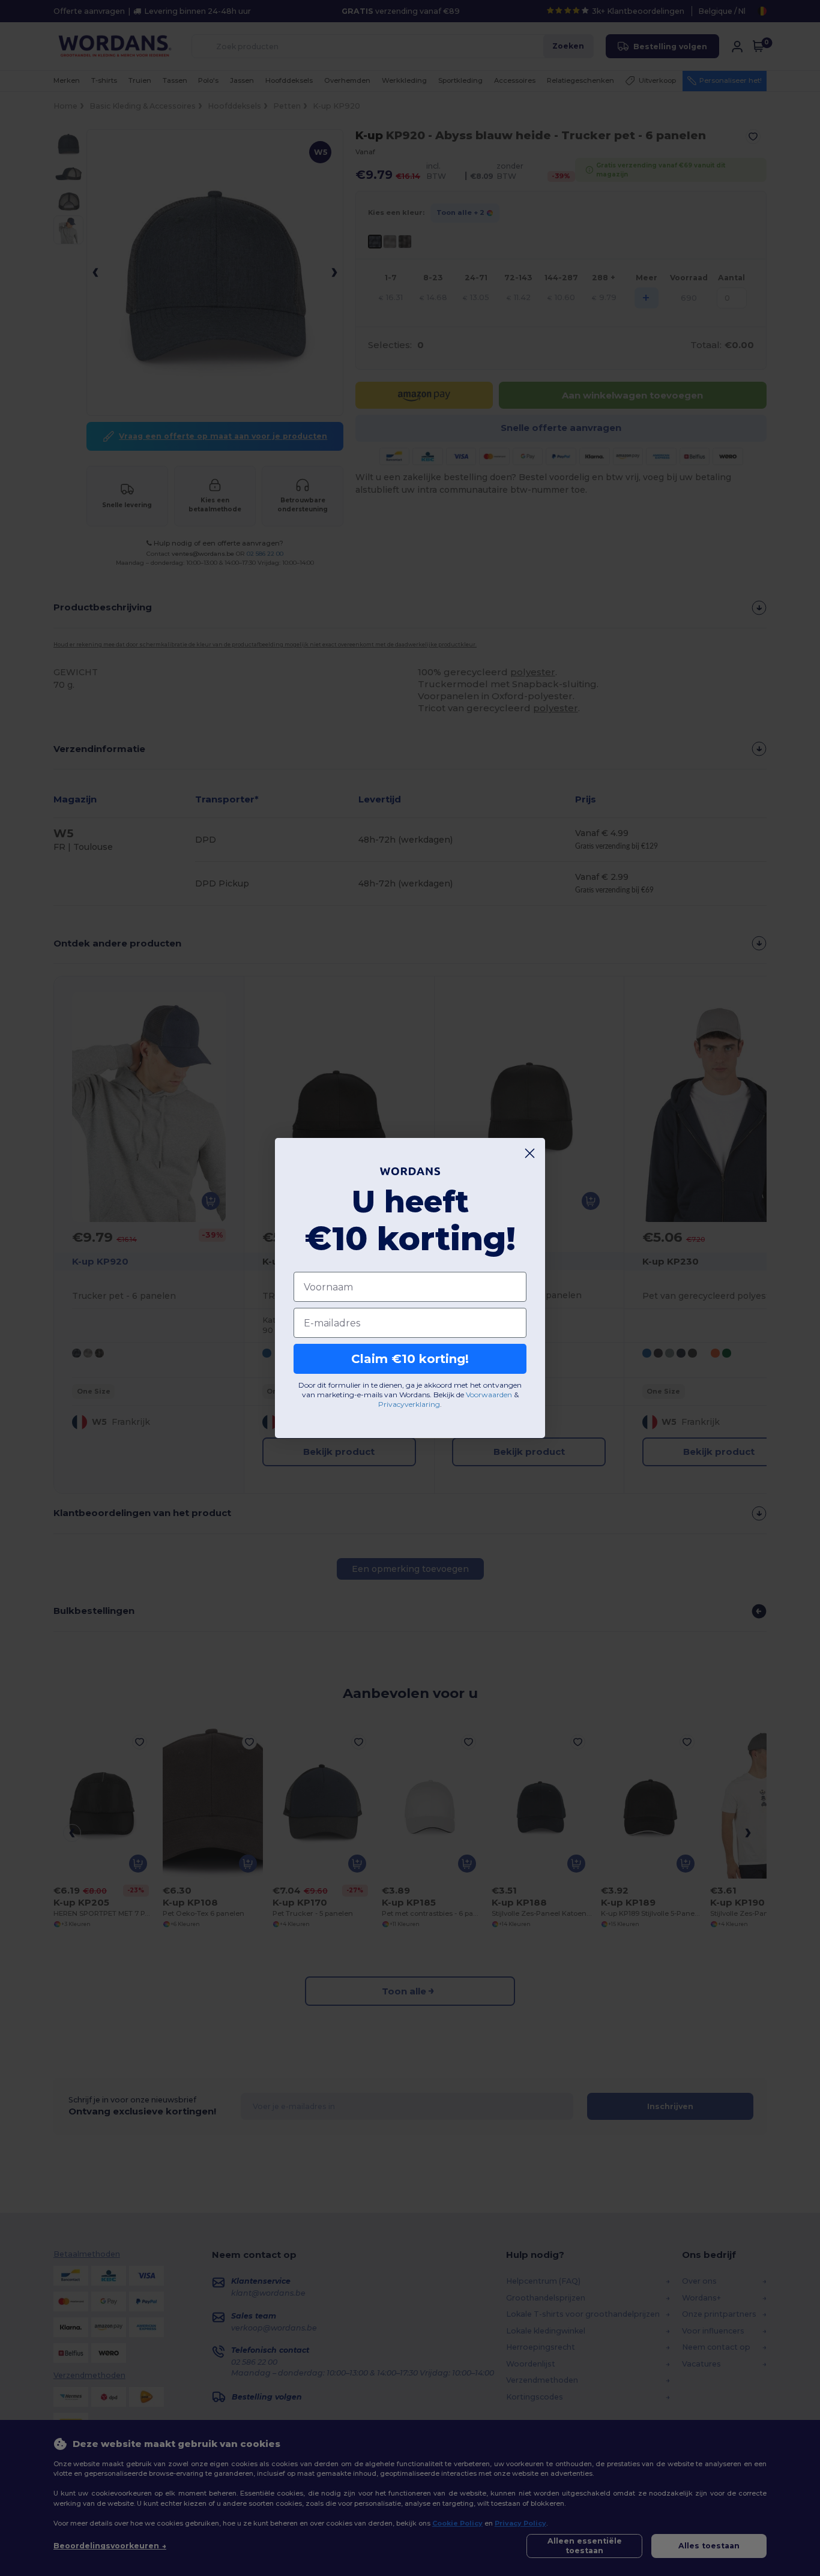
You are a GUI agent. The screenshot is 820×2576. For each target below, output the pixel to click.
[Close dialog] (530, 1153)
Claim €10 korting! (410, 1359)
